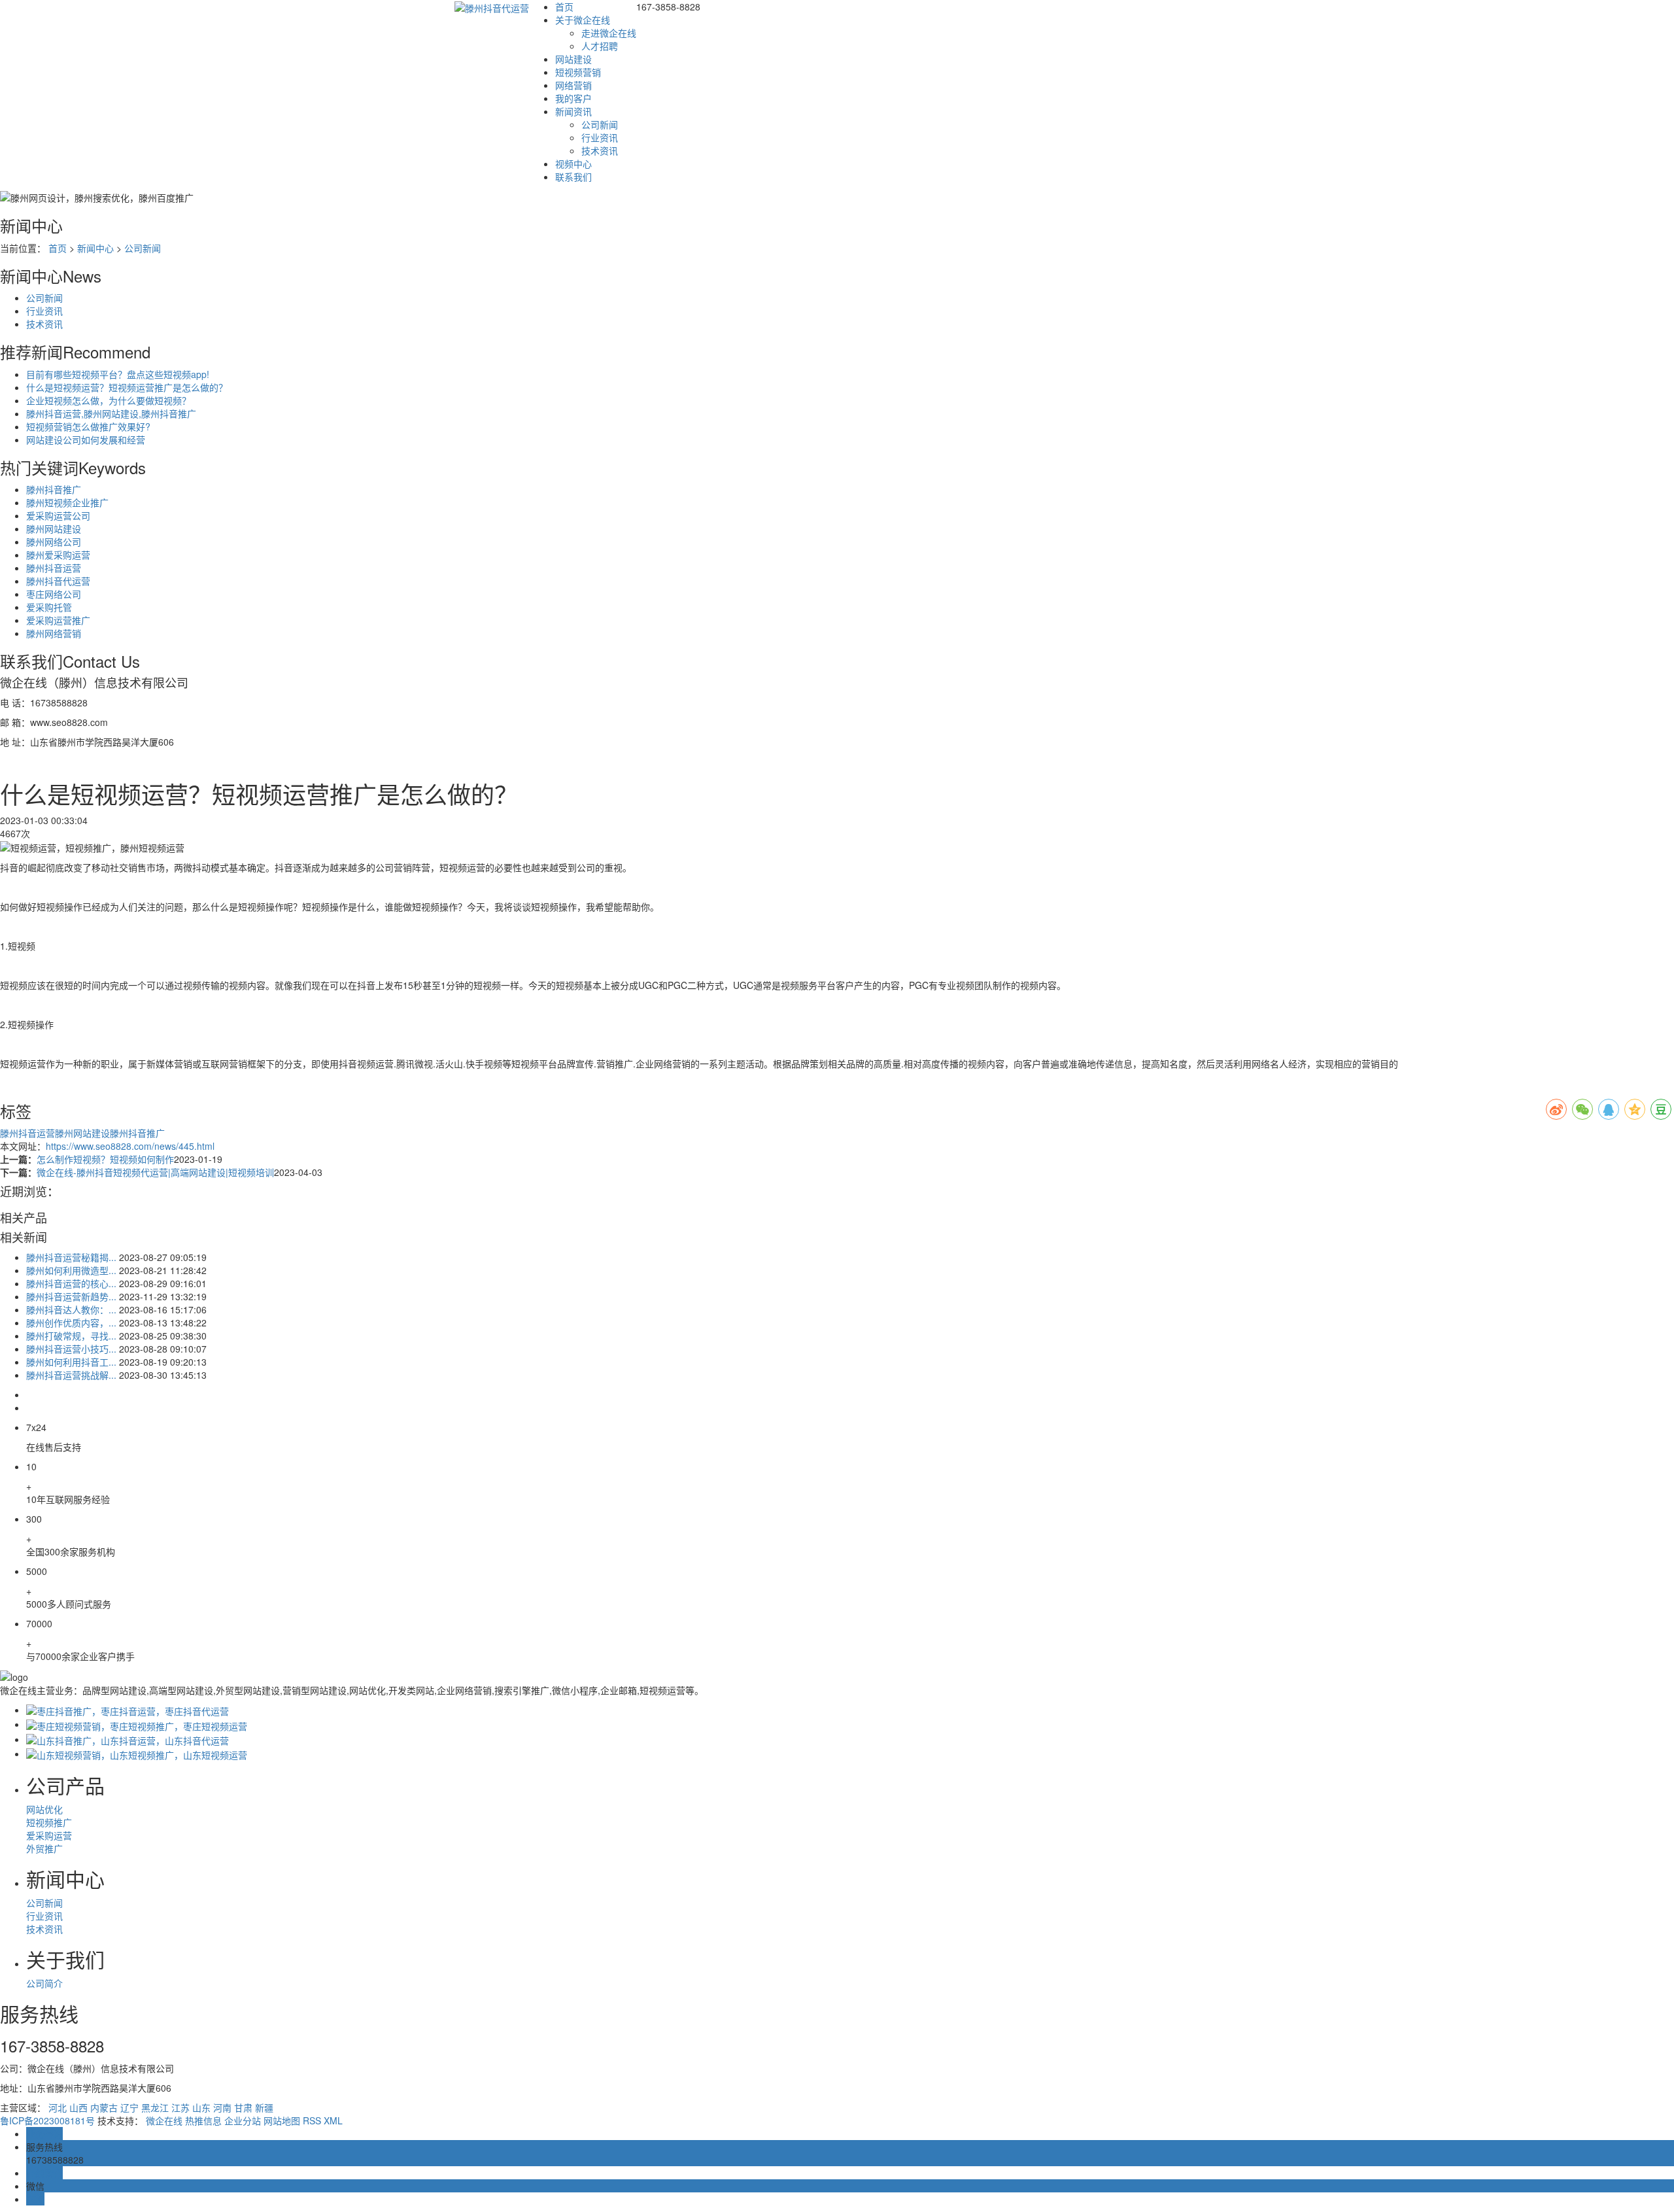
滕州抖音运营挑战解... (71, 1375)
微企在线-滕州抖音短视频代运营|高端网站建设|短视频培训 (155, 1172)
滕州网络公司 (54, 542)
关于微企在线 (583, 20)
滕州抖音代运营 (58, 581)
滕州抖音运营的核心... (71, 1283)
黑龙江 (155, 2107)
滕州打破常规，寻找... (71, 1336)
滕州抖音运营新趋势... (71, 1296)
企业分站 (243, 2120)
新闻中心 (95, 248)
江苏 (180, 2107)
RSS (312, 2120)
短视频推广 (49, 1822)
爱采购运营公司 (58, 515)
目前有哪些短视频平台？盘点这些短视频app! (118, 374)
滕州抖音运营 (54, 568)
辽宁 (129, 2107)
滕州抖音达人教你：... (71, 1309)
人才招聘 (600, 46)
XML (333, 2120)
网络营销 (573, 85)
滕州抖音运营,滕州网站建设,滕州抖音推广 (111, 413)
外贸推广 (44, 1848)
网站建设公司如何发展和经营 (86, 440)
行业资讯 (600, 137)
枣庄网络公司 (54, 594)
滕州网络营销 (54, 633)
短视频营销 (578, 72)
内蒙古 (104, 2107)
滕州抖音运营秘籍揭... (71, 1257)
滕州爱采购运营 (58, 555)
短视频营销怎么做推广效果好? (88, 426)
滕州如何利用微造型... (71, 1270)
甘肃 (243, 2107)
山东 (201, 2107)
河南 (222, 2107)
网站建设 (573, 59)
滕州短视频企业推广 (67, 502)
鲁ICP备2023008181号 (47, 2120)
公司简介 (44, 1983)
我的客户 (573, 98)
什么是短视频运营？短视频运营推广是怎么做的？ (127, 387)
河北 (58, 2107)
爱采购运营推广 (58, 620)
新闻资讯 (573, 111)
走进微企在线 (609, 33)
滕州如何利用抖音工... (71, 1362)
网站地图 (282, 2120)
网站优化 (44, 1809)
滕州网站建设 (54, 528)
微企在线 (164, 2120)
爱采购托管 (49, 607)
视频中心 (573, 164)
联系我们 (573, 177)
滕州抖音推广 (54, 489)
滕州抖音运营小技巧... (71, 1349)
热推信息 (203, 2120)
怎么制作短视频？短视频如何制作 (105, 1159)
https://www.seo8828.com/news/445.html (130, 1146)
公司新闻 (600, 124)
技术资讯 (600, 150)
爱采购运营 (49, 1835)
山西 (78, 2107)
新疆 (264, 2107)
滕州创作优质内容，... (71, 1322)
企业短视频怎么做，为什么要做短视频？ (109, 400)
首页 (564, 7)
